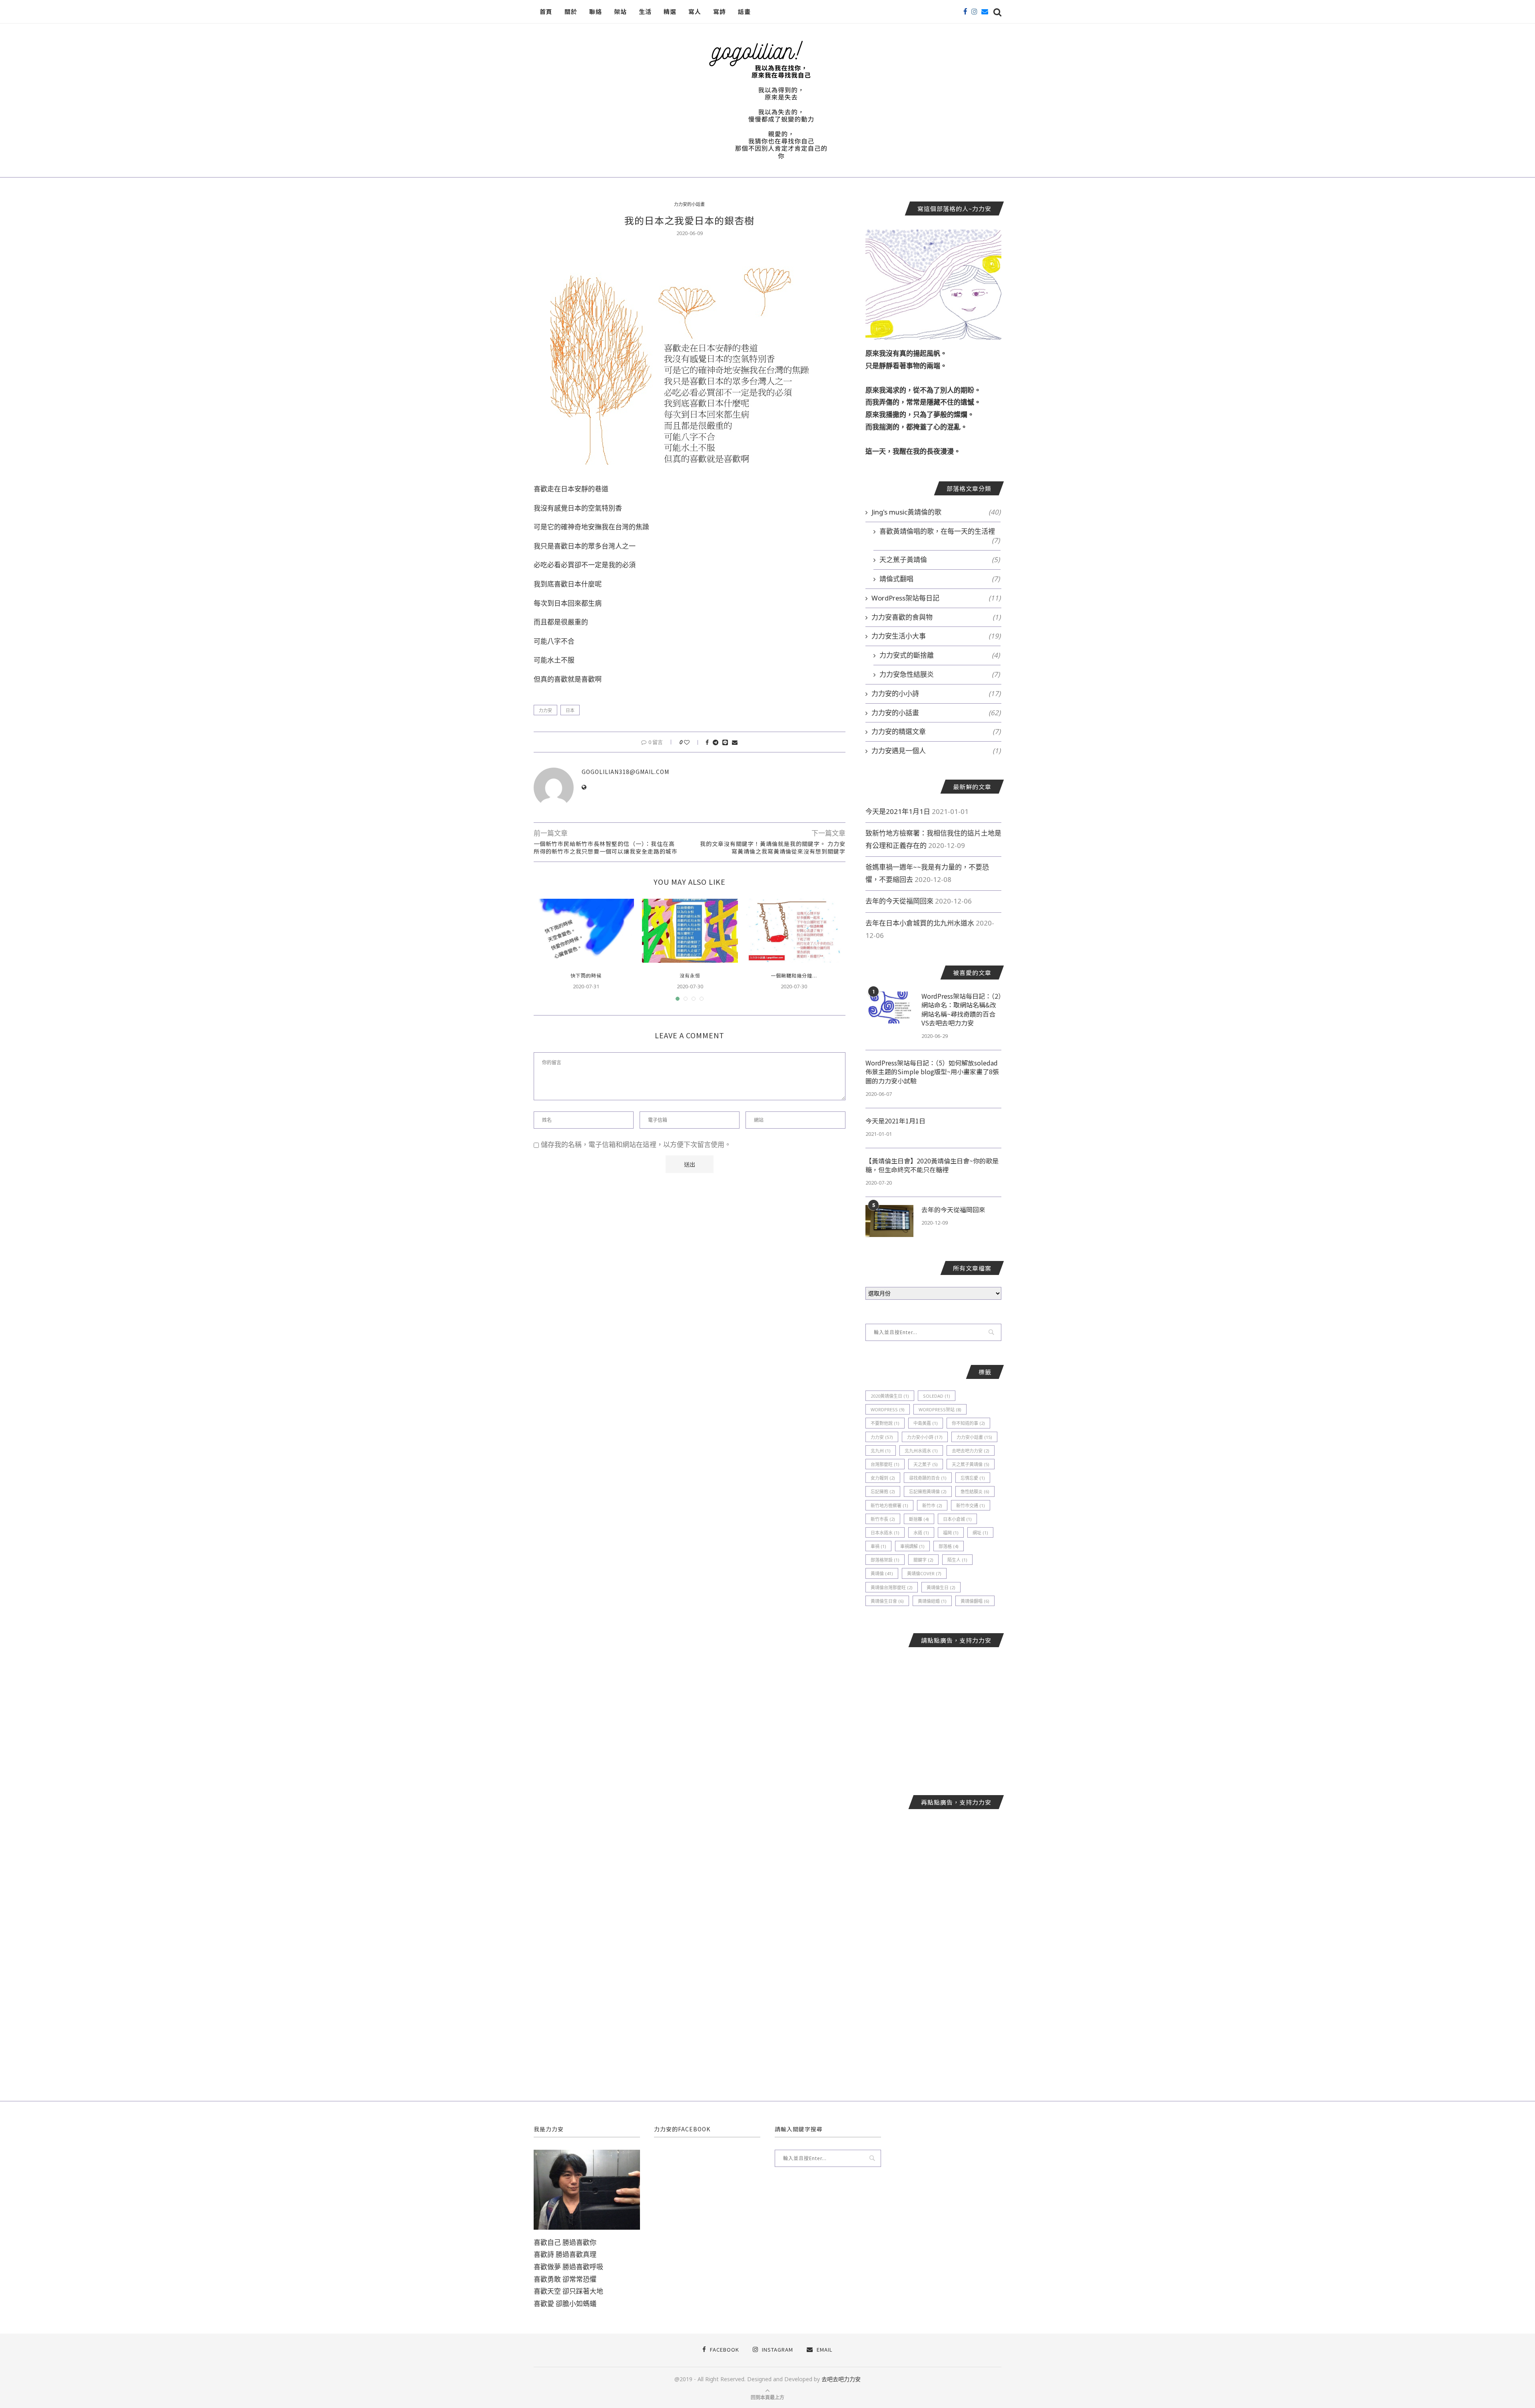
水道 (921, 1533)
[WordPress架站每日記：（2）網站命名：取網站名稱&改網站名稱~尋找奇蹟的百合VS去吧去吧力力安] (889, 1007)
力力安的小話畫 (689, 204)
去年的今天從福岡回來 (899, 901)
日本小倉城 (957, 1519)
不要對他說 (885, 1423)
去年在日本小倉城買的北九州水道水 (920, 923)
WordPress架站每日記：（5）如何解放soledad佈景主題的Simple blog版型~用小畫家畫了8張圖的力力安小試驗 (932, 1072)
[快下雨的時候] (586, 931)
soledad (937, 1396)
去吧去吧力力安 (971, 1451)
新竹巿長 (883, 1519)
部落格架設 (885, 1560)
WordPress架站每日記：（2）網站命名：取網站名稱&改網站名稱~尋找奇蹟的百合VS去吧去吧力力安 (961, 1009)
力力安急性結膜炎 (940, 674)
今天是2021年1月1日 (898, 811)
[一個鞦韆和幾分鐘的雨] (794, 931)
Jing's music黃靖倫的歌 (936, 512)
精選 (670, 11)
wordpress (888, 1409)
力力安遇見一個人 (936, 751)
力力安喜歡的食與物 (936, 617)
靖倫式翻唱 (940, 579)
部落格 (949, 1546)
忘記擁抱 (883, 1491)
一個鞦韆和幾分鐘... (794, 975)
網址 (980, 1533)
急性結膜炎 (975, 1491)
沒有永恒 (690, 975)
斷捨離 (919, 1519)
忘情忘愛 (973, 1478)
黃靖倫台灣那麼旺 (892, 1587)
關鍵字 (923, 1560)
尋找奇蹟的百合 (928, 1478)
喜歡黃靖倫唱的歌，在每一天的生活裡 (940, 531)
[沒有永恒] (690, 931)
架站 (620, 11)
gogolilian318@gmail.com (625, 772)
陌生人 (957, 1560)
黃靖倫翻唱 (975, 1601)
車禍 (878, 1546)
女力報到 (883, 1478)
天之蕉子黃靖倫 (940, 560)
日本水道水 (885, 1533)
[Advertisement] (933, 1715)
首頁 (546, 11)
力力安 (545, 710)
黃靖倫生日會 (887, 1601)
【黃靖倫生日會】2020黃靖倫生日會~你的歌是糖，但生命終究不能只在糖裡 (932, 1165)
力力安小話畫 (974, 1437)
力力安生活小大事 (936, 636)
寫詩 (720, 11)
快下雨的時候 (586, 975)
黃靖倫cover (924, 1573)
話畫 (744, 11)
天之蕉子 (926, 1464)
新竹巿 (932, 1505)
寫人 (695, 11)
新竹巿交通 (971, 1505)
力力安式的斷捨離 (940, 655)
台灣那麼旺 (885, 1464)
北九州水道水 (921, 1451)
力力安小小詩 (925, 1437)
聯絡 (596, 11)
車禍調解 (912, 1546)
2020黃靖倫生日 (890, 1396)
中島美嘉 (926, 1423)
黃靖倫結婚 (932, 1601)
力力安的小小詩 (936, 693)
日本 (570, 710)
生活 (645, 11)
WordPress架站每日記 (936, 598)
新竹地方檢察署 (889, 1505)
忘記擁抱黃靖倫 (928, 1491)
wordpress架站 (940, 1409)
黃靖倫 (882, 1573)
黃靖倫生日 (941, 1587)
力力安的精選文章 (936, 731)
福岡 (951, 1533)
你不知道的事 (968, 1423)
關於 (571, 11)
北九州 (881, 1451)
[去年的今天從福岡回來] (889, 1221)
